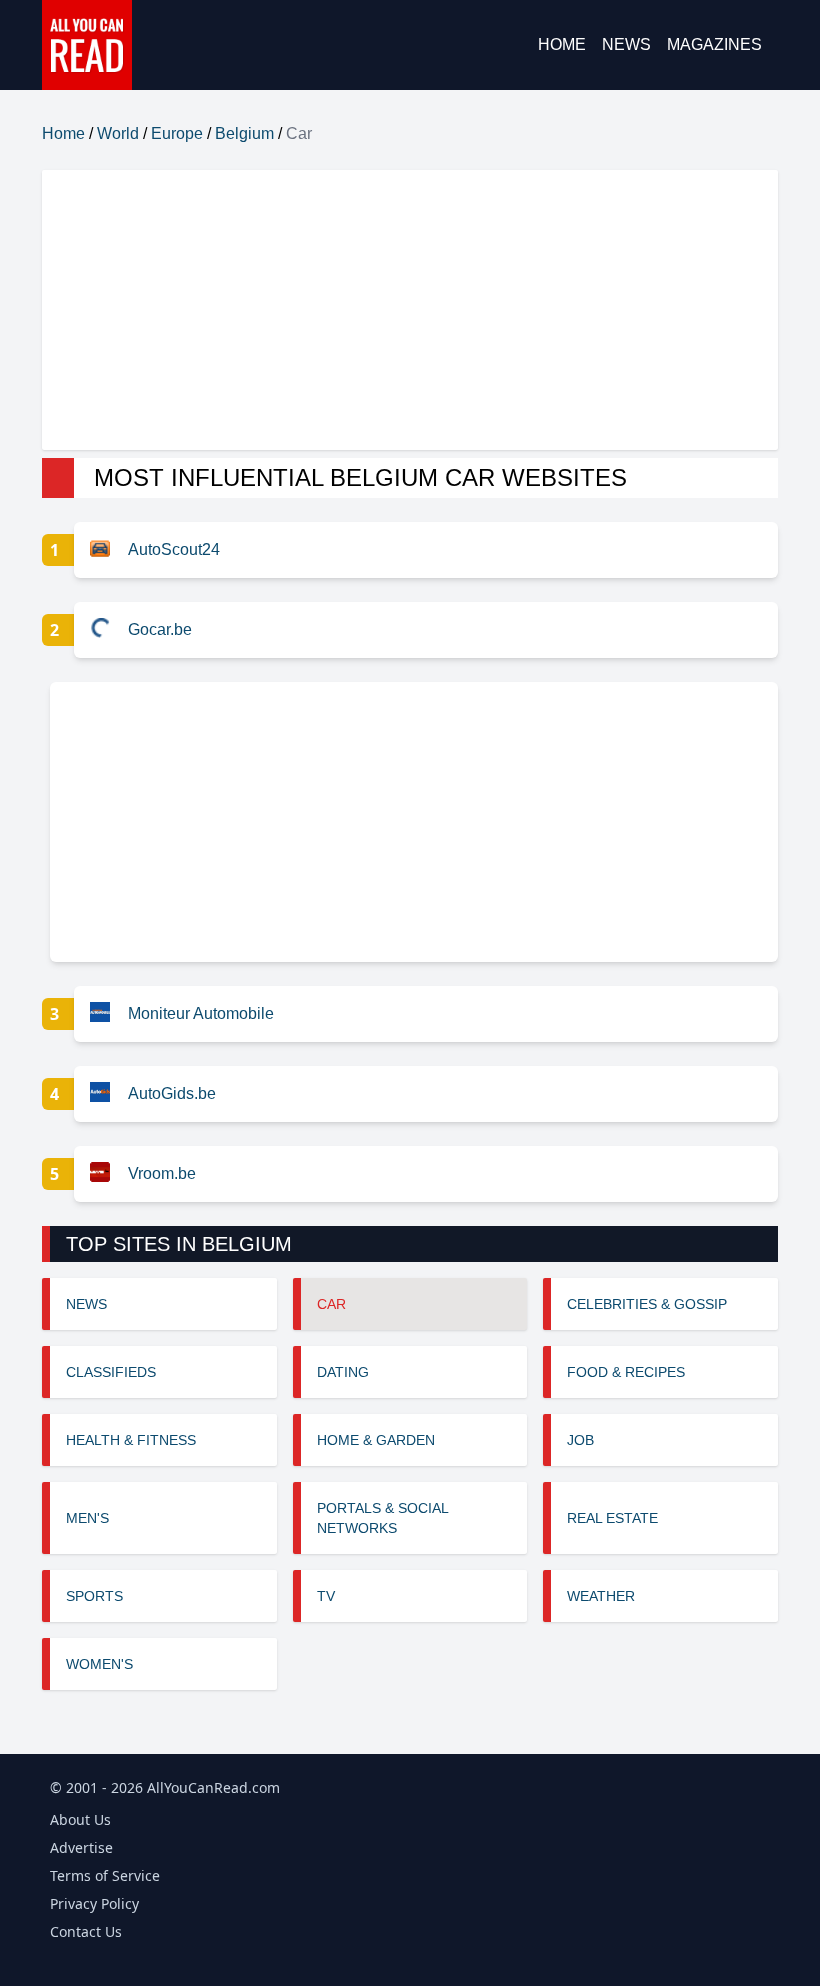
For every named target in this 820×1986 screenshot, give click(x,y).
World (118, 133)
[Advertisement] (410, 310)
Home (562, 44)
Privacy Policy (94, 1903)
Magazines (714, 44)
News (626, 44)
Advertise (81, 1847)
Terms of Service (105, 1875)
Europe (177, 133)
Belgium (244, 133)
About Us (80, 1819)
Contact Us (86, 1931)
